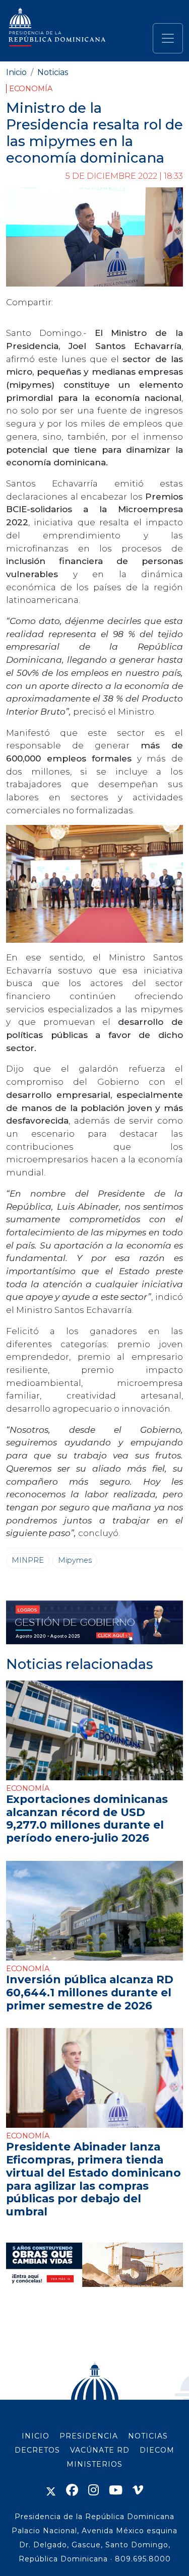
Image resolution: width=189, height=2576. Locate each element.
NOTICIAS (148, 2436)
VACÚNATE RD (100, 2450)
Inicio (16, 72)
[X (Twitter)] (51, 2490)
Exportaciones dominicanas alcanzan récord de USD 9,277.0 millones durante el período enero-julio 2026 (87, 1818)
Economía (31, 89)
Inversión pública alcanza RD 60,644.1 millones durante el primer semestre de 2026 (90, 1992)
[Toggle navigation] (168, 38)
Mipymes (75, 1560)
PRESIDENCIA (89, 2436)
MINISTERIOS (94, 2464)
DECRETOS (37, 2450)
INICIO (36, 2436)
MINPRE (28, 1560)
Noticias (53, 72)
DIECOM (157, 2450)
